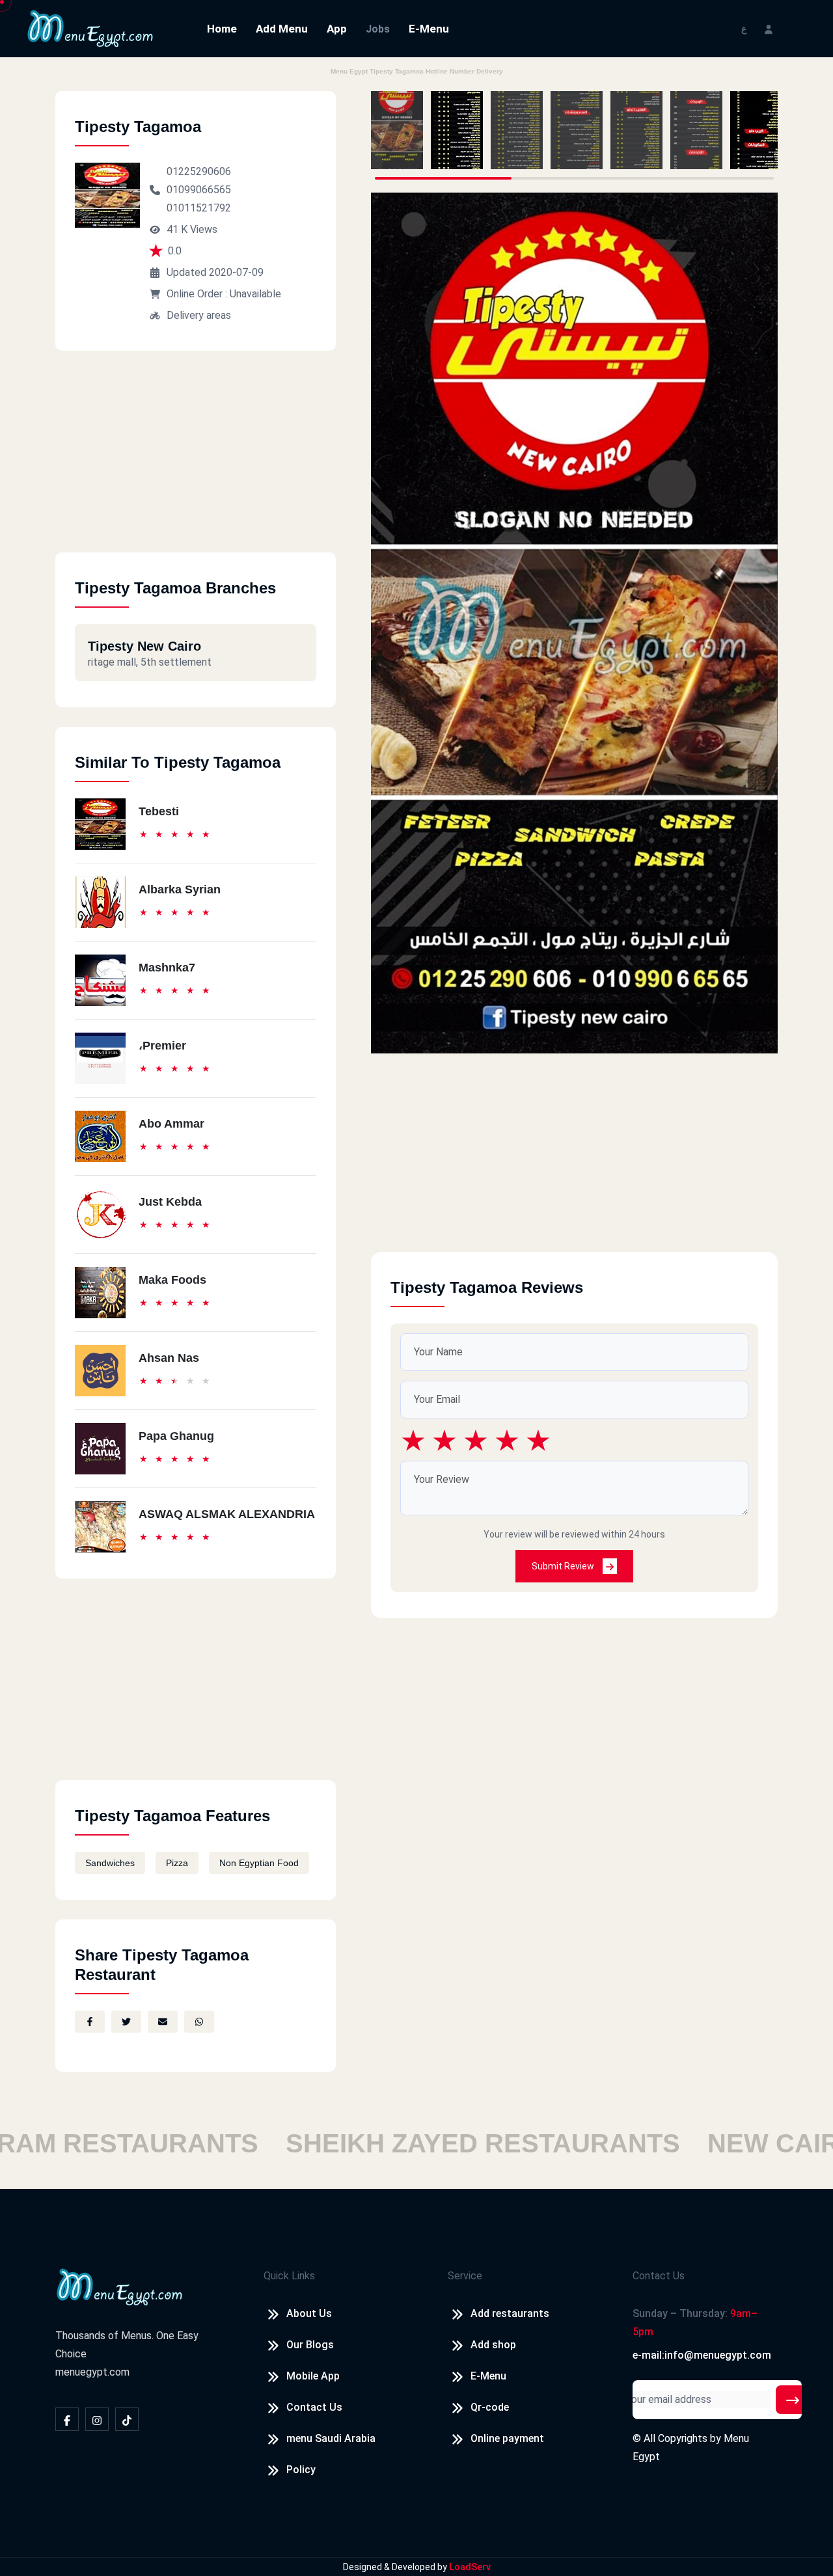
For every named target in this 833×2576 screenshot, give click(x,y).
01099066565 (199, 190)
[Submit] (793, 2400)
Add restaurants (510, 2313)
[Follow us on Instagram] (97, 2419)
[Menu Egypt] (90, 28)
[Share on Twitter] (126, 2022)
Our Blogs (310, 2345)
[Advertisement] (196, 461)
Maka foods (172, 1280)
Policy (301, 2470)
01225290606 (199, 171)
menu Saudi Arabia (331, 2438)
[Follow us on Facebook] (67, 2419)
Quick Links (289, 2276)
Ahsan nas (169, 1358)
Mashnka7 (167, 968)
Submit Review (564, 1566)
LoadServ (470, 2567)
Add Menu (282, 29)
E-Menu (429, 29)
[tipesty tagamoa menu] (397, 130)
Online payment (507, 2438)
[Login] (769, 28)
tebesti (159, 811)
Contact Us (314, 2407)
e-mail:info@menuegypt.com (702, 2355)
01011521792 (199, 208)
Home (222, 29)
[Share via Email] (163, 2022)
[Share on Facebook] (90, 2022)
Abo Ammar (171, 1124)
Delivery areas (199, 315)
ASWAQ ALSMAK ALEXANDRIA (227, 1514)
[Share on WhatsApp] (199, 2022)
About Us (309, 2313)
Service (465, 2276)
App (337, 29)
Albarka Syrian (180, 889)
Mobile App (313, 2376)
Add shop (493, 2345)
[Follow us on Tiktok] (127, 2419)
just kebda (170, 1202)
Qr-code (490, 2407)
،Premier (162, 1046)
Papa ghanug (176, 1436)
